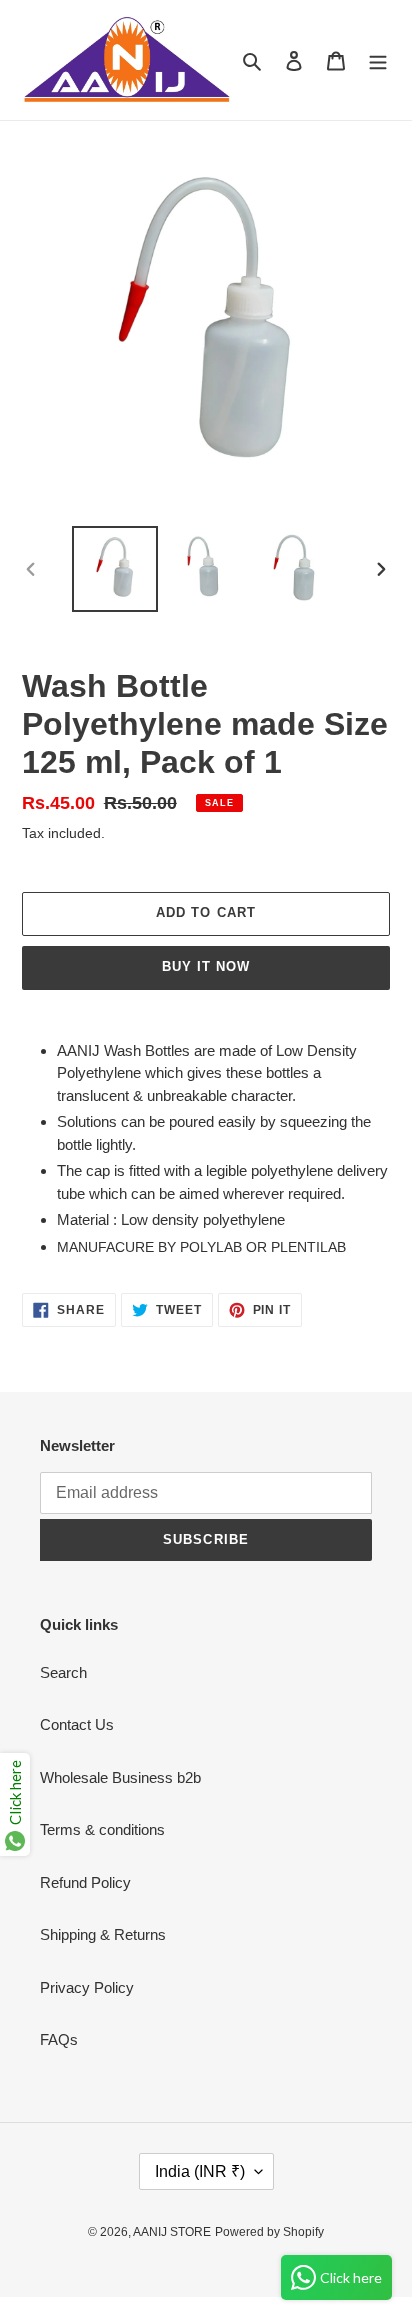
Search (63, 1672)
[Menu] (378, 60)
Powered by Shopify (269, 2232)
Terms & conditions (102, 1829)
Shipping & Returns (103, 1934)
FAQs (59, 2039)
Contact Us (77, 1724)
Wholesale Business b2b (120, 1777)
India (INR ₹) (200, 2171)
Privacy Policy (87, 1987)
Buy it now (206, 966)
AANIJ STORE (172, 2232)
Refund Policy (85, 1882)
